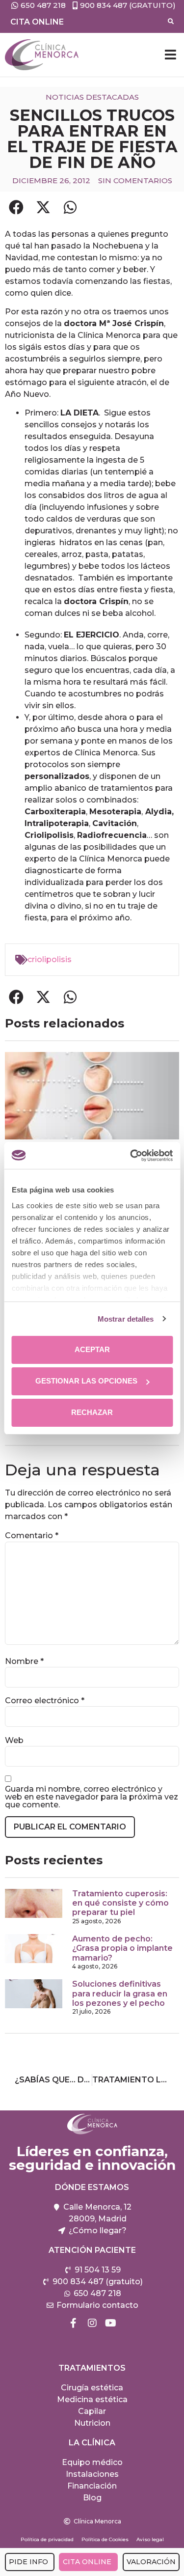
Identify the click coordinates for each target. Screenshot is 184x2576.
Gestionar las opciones (86, 1381)
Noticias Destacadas (92, 97)
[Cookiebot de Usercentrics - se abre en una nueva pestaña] (131, 1156)
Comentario (32, 1536)
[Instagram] (92, 2323)
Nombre (24, 1662)
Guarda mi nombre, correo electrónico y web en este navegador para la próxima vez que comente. (92, 1797)
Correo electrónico (45, 1701)
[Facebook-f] (74, 2323)
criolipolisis (50, 959)
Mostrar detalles (126, 1319)
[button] (170, 55)
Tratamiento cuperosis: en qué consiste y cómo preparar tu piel (120, 1903)
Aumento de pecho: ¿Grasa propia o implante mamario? (122, 1948)
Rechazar (92, 1412)
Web (14, 1741)
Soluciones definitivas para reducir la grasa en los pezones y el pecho (120, 1993)
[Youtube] (111, 2323)
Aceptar (92, 1349)
